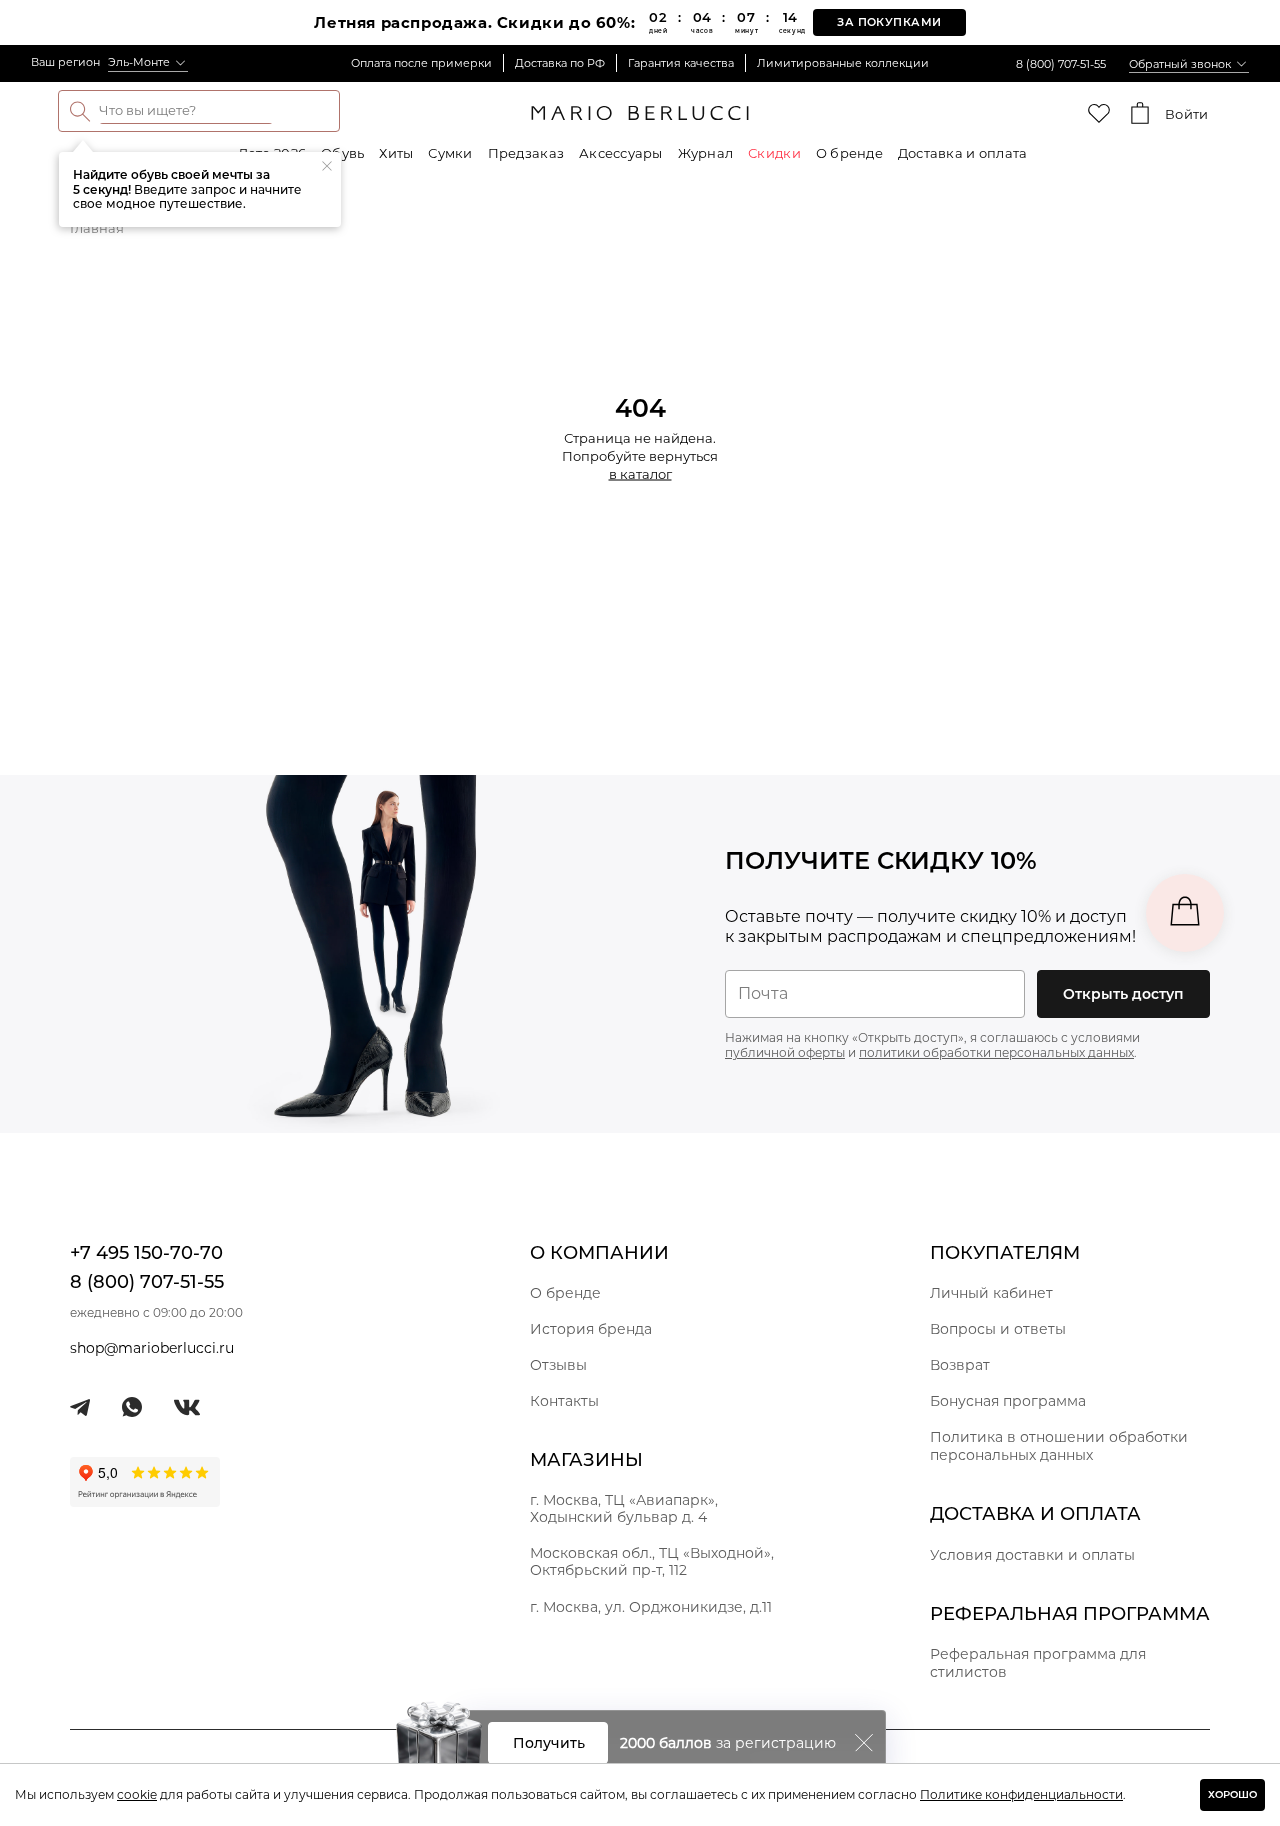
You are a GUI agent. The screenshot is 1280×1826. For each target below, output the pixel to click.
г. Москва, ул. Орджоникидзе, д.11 (651, 1607)
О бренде (849, 153)
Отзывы (558, 1365)
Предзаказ (526, 153)
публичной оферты (785, 1052)
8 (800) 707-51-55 (1061, 64)
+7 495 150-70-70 (146, 1253)
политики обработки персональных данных (996, 1052)
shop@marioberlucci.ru (152, 1348)
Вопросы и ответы (998, 1329)
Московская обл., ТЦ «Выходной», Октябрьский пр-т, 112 (652, 1561)
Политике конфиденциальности (1021, 1794)
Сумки (450, 153)
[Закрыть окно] (864, 1743)
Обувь (342, 153)
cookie (137, 1794)
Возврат (960, 1365)
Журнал (706, 153)
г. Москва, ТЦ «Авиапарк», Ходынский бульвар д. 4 (624, 1508)
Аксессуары (621, 153)
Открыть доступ (1123, 994)
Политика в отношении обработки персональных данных (1059, 1446)
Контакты (564, 1401)
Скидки (774, 153)
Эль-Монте (139, 62)
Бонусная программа (1008, 1401)
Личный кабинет (991, 1293)
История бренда (591, 1329)
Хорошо (1232, 1794)
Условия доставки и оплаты (1032, 1555)
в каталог (640, 474)
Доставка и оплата (962, 153)
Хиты (396, 153)
